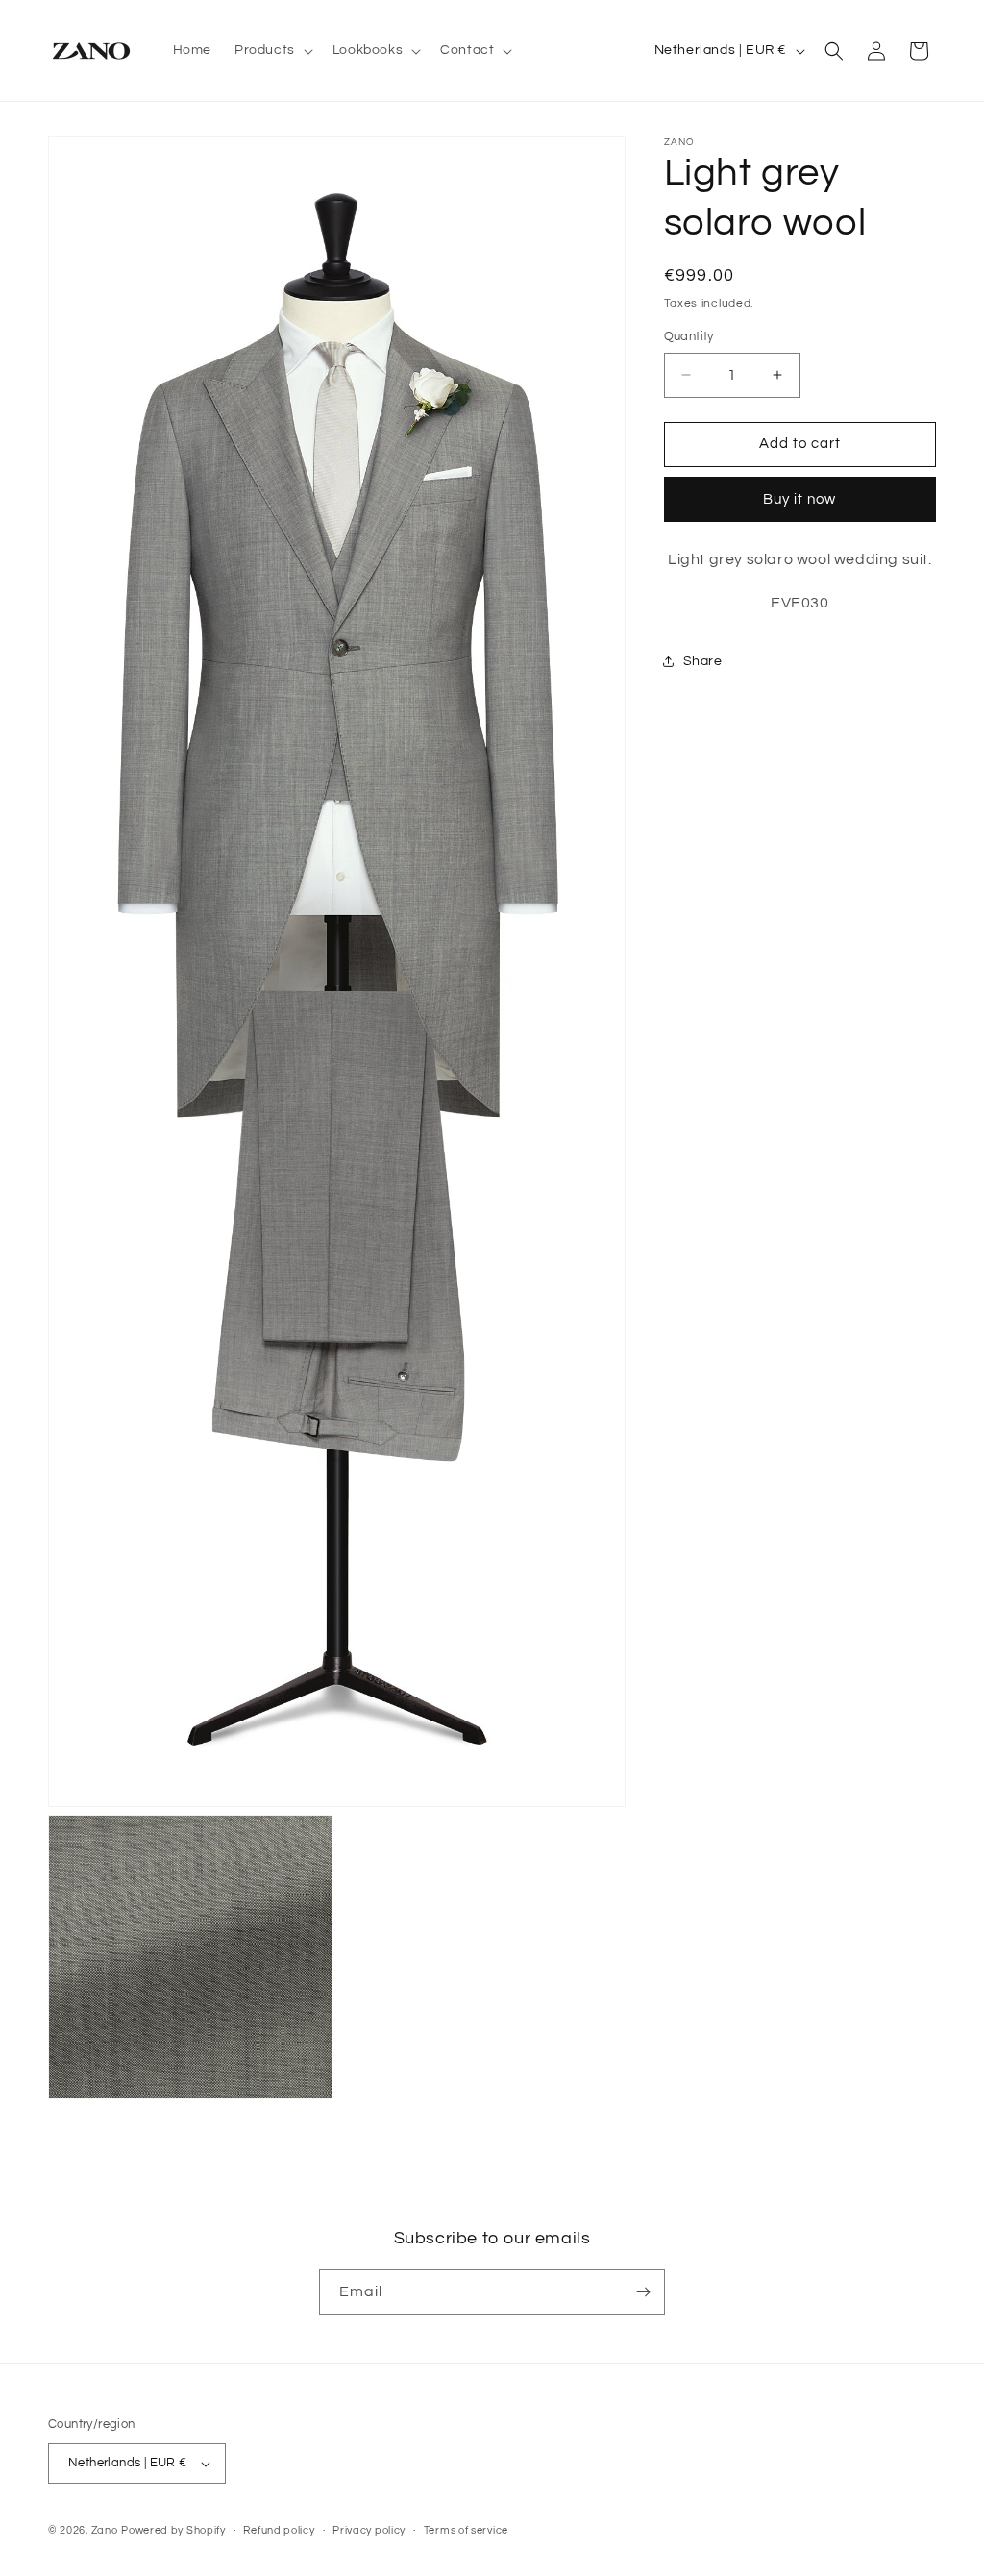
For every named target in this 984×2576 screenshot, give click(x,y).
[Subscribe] (643, 2292)
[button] (272, 50)
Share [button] (703, 661)
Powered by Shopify (173, 2530)
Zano (105, 2530)
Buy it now (799, 499)
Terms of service (466, 2530)
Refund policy (279, 2530)
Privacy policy (369, 2530)
